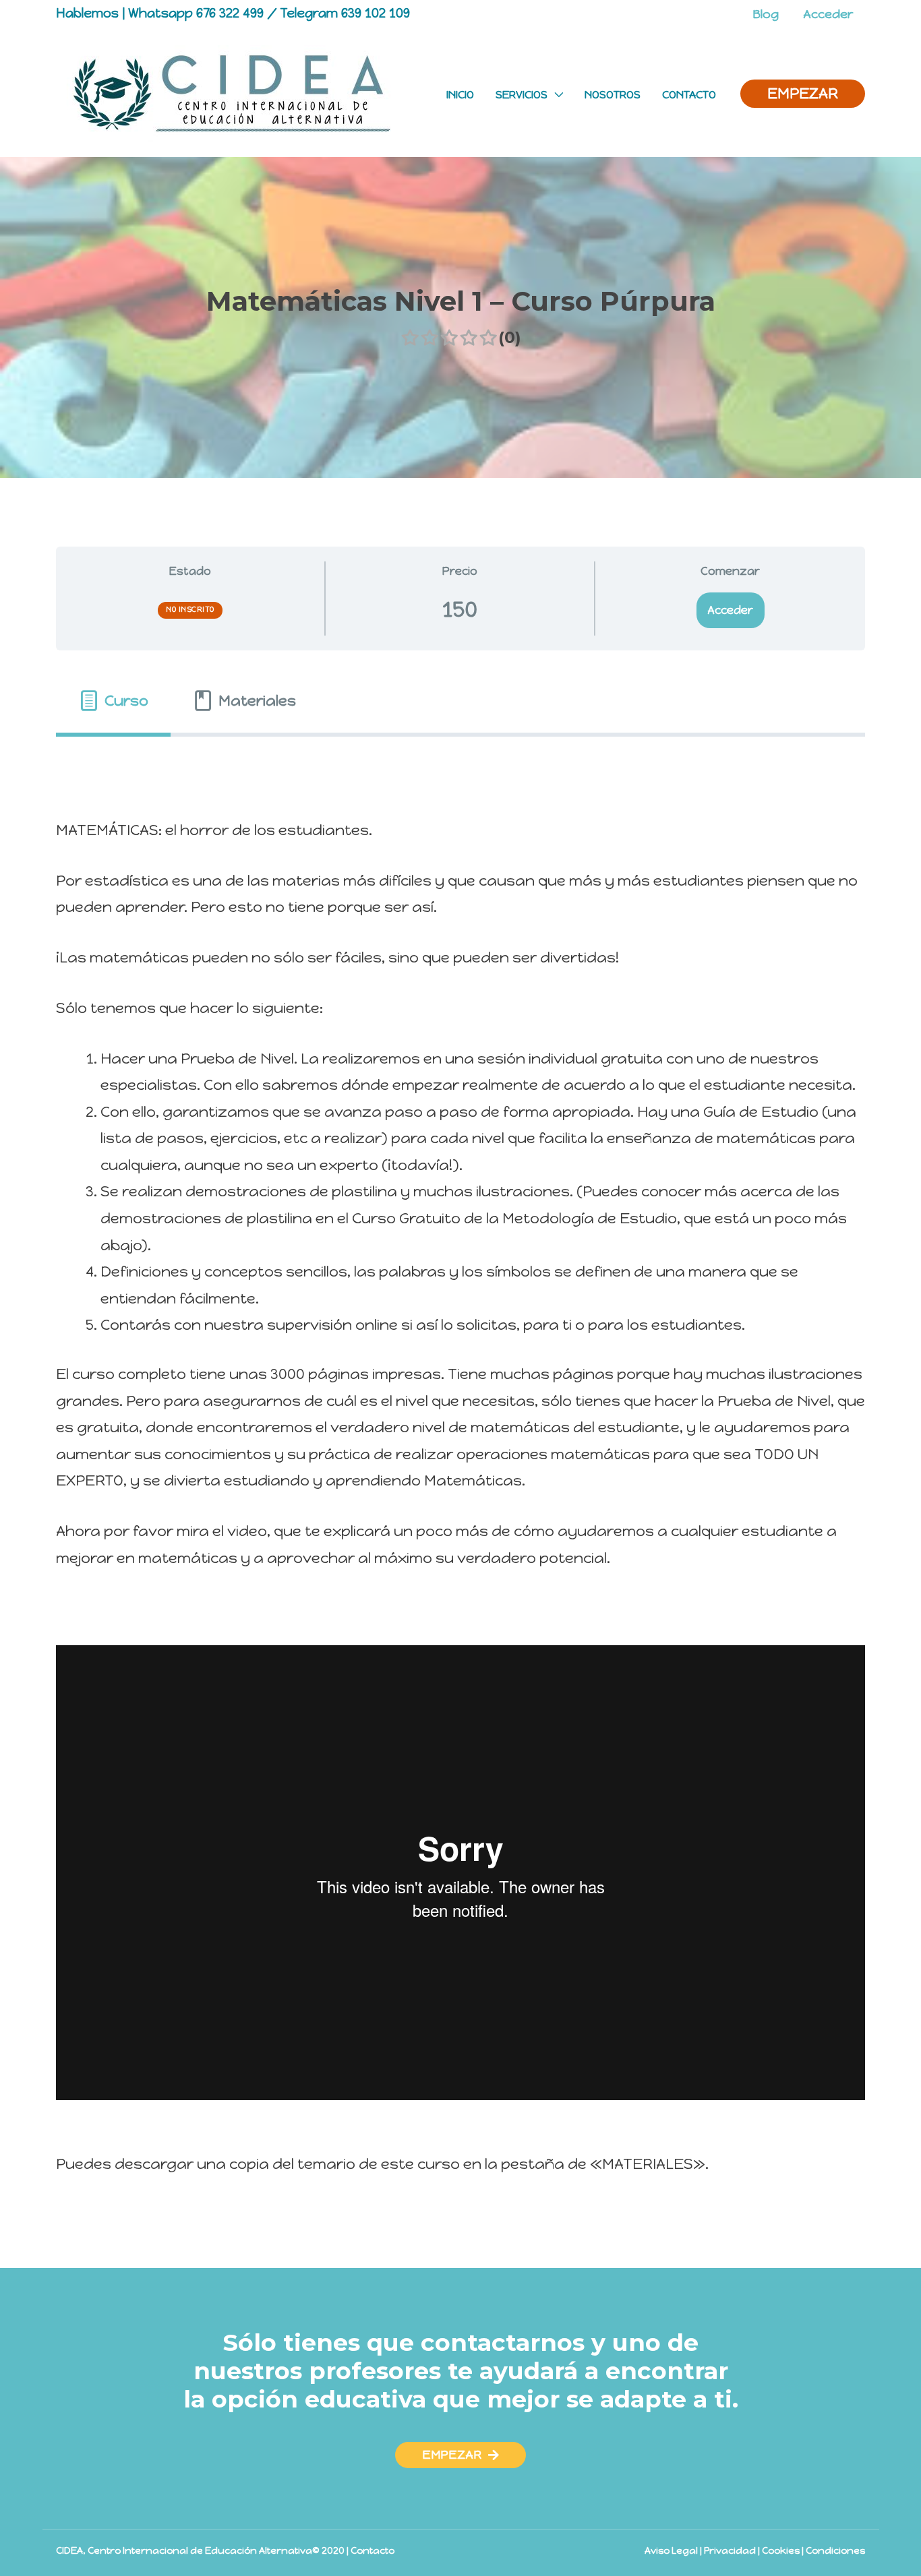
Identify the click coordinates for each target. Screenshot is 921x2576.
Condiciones (835, 2551)
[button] (460, 2455)
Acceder (730, 610)
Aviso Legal (671, 2551)
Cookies (781, 2551)
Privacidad (730, 2551)
